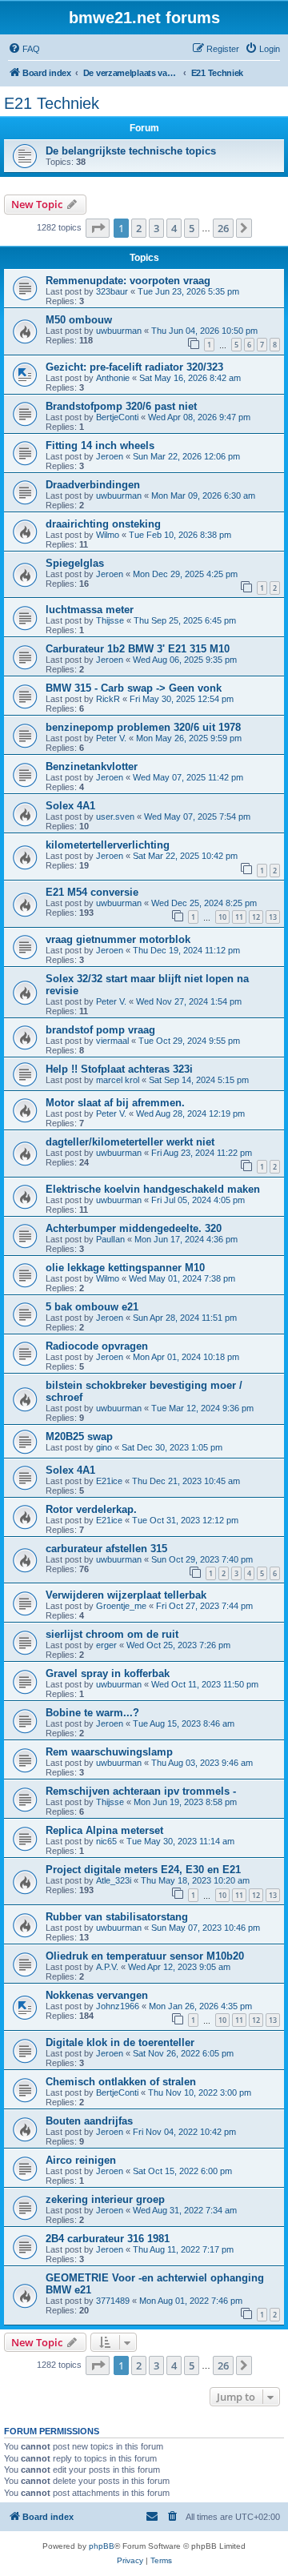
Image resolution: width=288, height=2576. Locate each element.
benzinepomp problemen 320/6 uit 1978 (143, 727)
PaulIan (110, 1239)
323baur (112, 291)
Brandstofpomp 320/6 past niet (121, 406)
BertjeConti (117, 417)
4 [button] (174, 228)
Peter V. (111, 738)
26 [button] (223, 228)
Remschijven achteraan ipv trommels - (141, 1791)
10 (222, 917)
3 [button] (156, 228)
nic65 (106, 1841)
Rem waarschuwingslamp (109, 1752)
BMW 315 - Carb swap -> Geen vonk (134, 688)
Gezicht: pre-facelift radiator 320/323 (134, 367)
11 (239, 917)
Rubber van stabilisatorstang (117, 1917)
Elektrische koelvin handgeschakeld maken (153, 1189)
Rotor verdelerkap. (91, 1509)
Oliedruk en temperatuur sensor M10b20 (145, 1956)
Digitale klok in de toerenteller (120, 2042)
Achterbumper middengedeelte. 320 (134, 1228)
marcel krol (118, 1080)
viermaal (112, 1041)
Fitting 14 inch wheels (100, 445)
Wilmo (108, 535)
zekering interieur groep (105, 2199)
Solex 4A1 (70, 806)
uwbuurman (119, 331)
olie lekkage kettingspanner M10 (125, 1268)
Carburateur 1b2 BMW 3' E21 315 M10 (138, 649)
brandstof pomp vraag (100, 1030)
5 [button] (192, 228)
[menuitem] (24, 49)
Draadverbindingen (93, 485)
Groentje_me (121, 1606)
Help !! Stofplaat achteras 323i (119, 1069)
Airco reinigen (81, 2160)
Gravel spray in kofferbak (108, 1673)
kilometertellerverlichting (108, 845)
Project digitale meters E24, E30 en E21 (143, 1870)
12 (256, 917)
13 (273, 917)
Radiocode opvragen (97, 1346)
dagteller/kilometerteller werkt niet (130, 1142)
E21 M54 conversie (92, 892)
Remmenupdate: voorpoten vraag (128, 281)
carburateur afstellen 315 (106, 1549)
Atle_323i (114, 1880)
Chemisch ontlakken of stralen (121, 2082)
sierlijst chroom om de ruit (112, 1634)
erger (106, 1645)
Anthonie (113, 378)
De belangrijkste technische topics (131, 151)
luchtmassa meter (90, 610)
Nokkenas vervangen (97, 1995)
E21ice (109, 1481)
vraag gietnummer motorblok (118, 939)
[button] (98, 228)
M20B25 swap (79, 1436)
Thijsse (110, 620)
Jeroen (110, 456)
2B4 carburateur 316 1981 (108, 2239)
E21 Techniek (52, 103)
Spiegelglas (75, 563)
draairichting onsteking (103, 524)
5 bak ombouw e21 (92, 1307)
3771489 (113, 2301)
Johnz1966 (118, 2006)
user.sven (115, 817)
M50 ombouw (79, 320)
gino (104, 1447)
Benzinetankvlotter (92, 766)
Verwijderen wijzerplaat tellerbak (126, 1595)
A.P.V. (107, 1967)
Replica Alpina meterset (104, 1830)
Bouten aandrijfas (89, 2121)
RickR (108, 699)
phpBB (102, 2546)
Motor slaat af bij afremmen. (115, 1103)
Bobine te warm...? (92, 1713)
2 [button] (139, 228)
